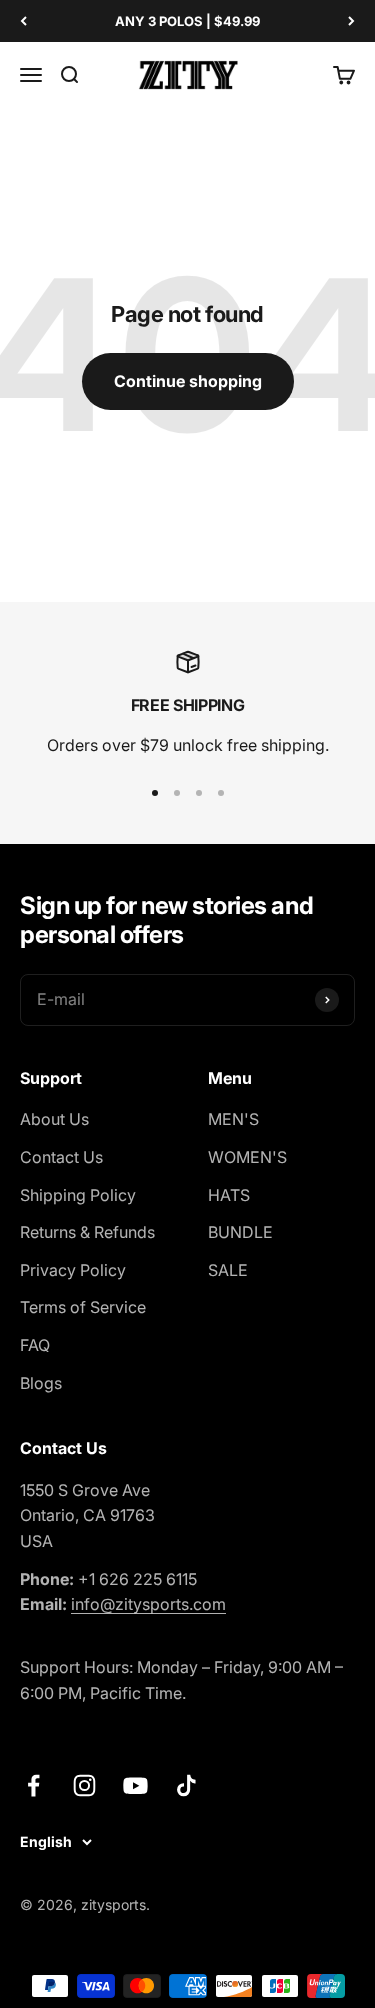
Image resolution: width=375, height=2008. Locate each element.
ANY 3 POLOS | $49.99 (187, 21)
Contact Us (61, 1157)
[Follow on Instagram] (84, 1785)
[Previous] (23, 21)
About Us (54, 1119)
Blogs (41, 1383)
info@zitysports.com (148, 1604)
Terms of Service (83, 1307)
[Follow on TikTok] (186, 1785)
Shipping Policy (78, 1195)
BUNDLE (240, 1232)
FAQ (35, 1345)
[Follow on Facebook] (33, 1785)
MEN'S (233, 1119)
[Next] (351, 21)
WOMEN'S (247, 1157)
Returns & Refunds (87, 1232)
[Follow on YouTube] (135, 1785)
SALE (228, 1270)
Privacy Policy (73, 1270)
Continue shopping (188, 381)
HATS (229, 1195)
